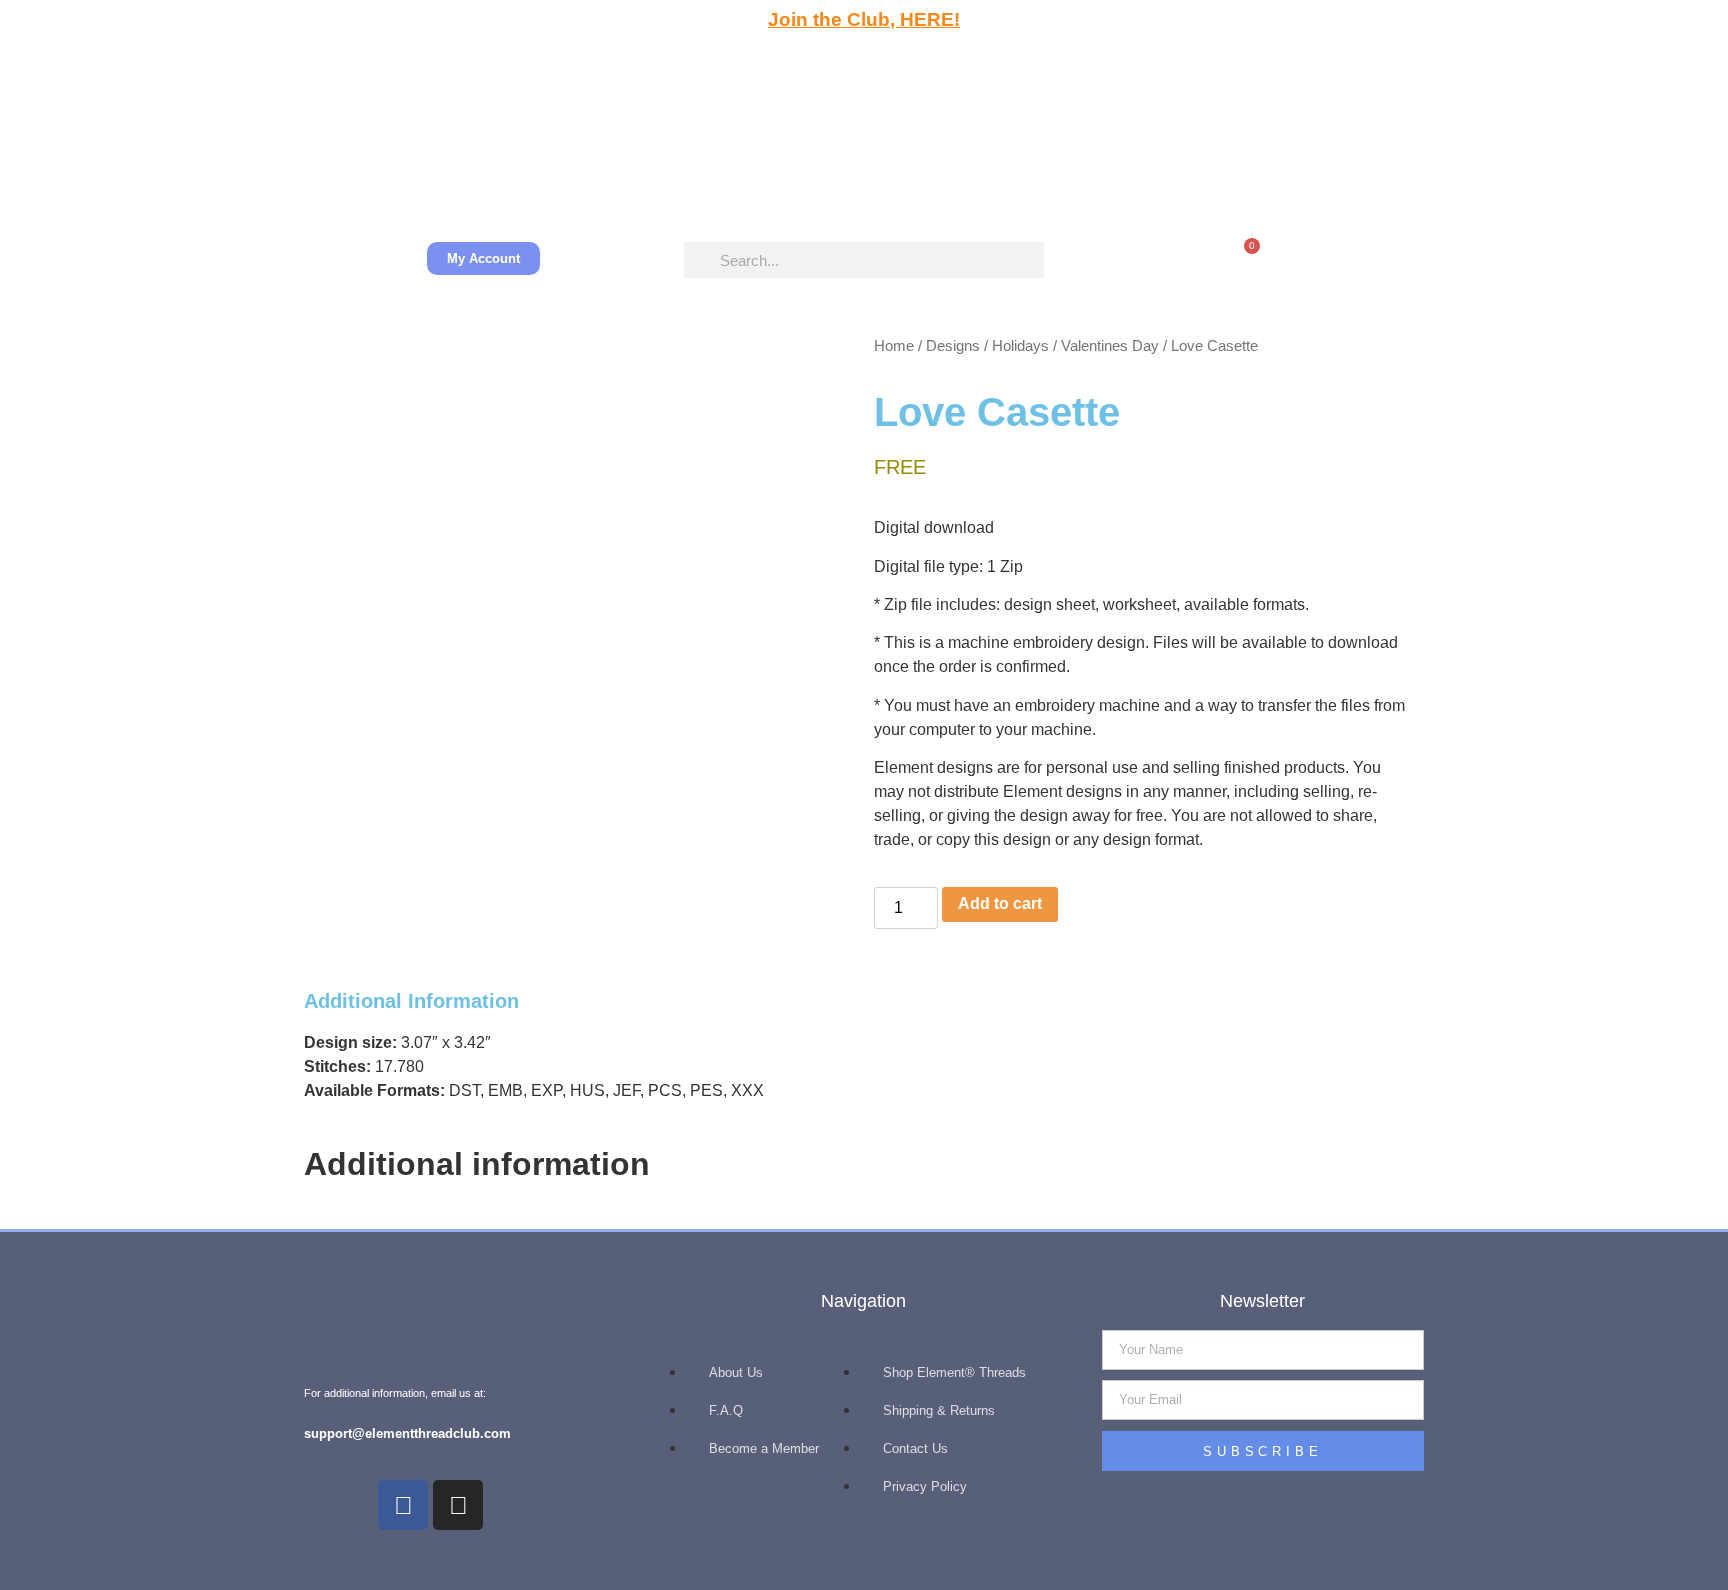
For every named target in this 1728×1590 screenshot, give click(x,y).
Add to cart (1000, 903)
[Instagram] (458, 1505)
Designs (953, 346)
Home (894, 346)
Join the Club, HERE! (864, 19)
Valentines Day (1110, 346)
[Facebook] (403, 1505)
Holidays (1020, 346)
